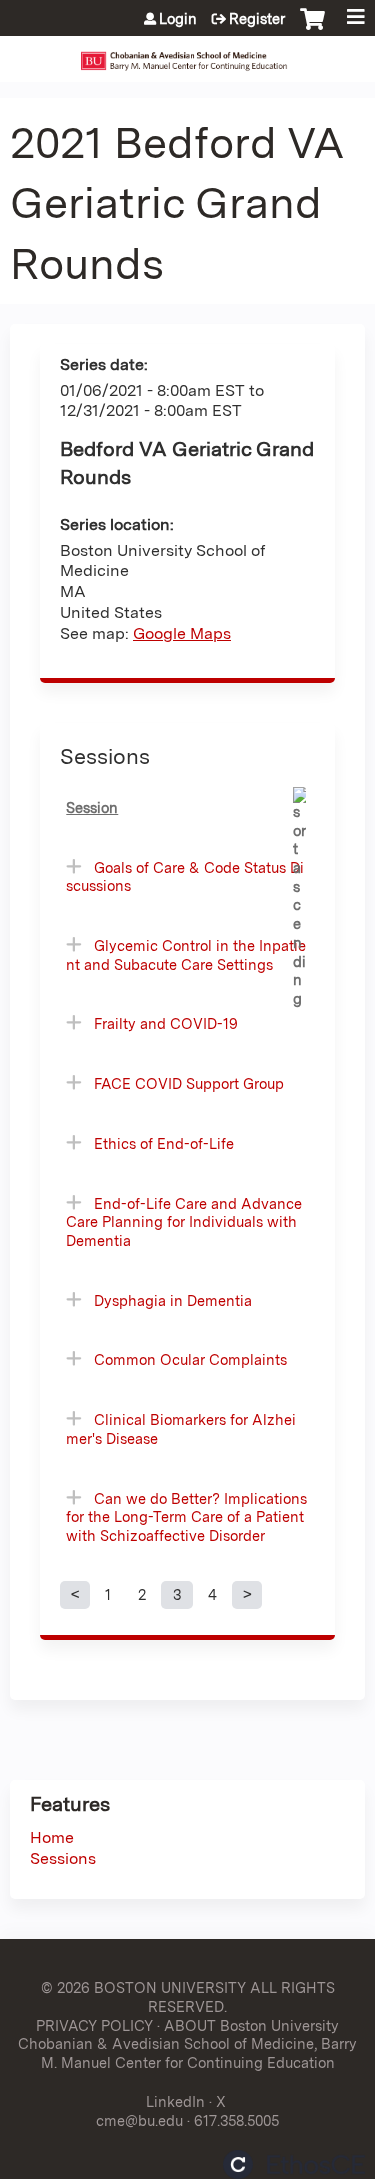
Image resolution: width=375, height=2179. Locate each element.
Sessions (63, 1858)
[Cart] (312, 29)
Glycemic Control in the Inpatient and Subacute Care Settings (186, 955)
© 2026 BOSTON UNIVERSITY (143, 1987)
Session (92, 807)
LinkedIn (175, 2101)
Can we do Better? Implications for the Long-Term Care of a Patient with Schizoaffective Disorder (186, 1517)
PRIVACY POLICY (94, 2025)
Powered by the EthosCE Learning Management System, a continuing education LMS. (294, 2164)
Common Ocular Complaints (190, 1359)
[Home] (187, 54)
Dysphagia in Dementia (173, 1300)
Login (178, 19)
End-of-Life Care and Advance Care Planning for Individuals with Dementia (184, 1222)
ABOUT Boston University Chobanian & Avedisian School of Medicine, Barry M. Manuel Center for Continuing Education (187, 2044)
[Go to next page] (247, 1595)
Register (257, 19)
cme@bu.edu (139, 2120)
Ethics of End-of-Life (164, 1143)
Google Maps (182, 633)
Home (52, 1837)
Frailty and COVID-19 (166, 1023)
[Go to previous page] (75, 1595)
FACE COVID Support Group (189, 1083)
